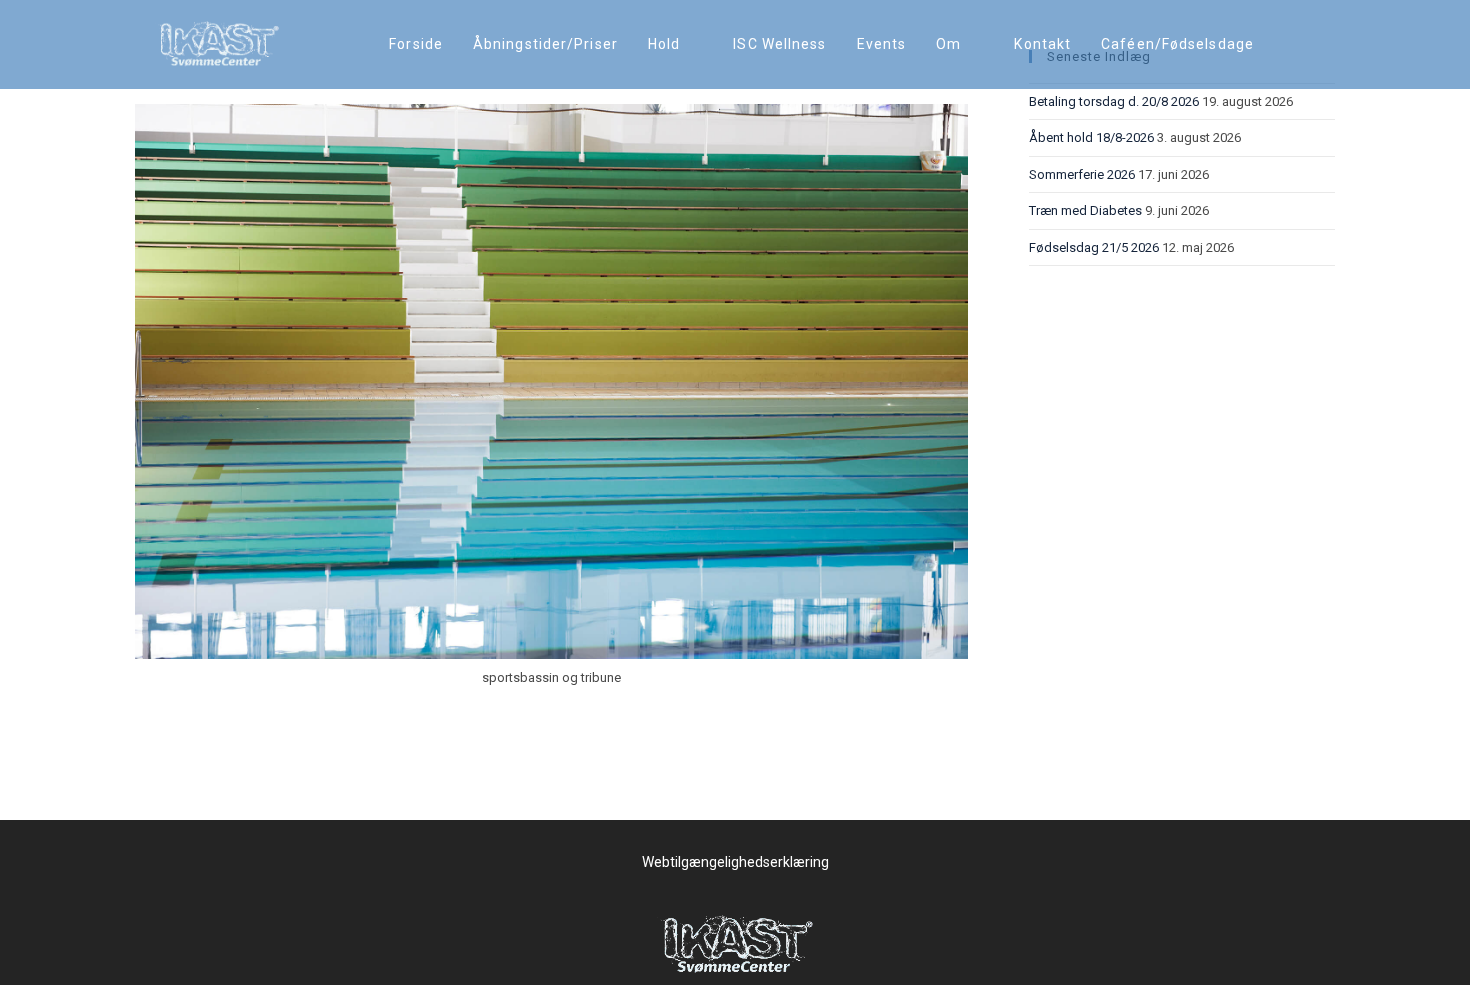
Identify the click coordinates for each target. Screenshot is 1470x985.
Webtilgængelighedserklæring (735, 862)
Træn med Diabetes (1085, 210)
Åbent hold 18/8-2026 (1091, 137)
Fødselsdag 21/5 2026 (1094, 247)
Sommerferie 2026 (1082, 174)
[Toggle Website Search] (1289, 44)
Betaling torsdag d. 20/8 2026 (1114, 101)
